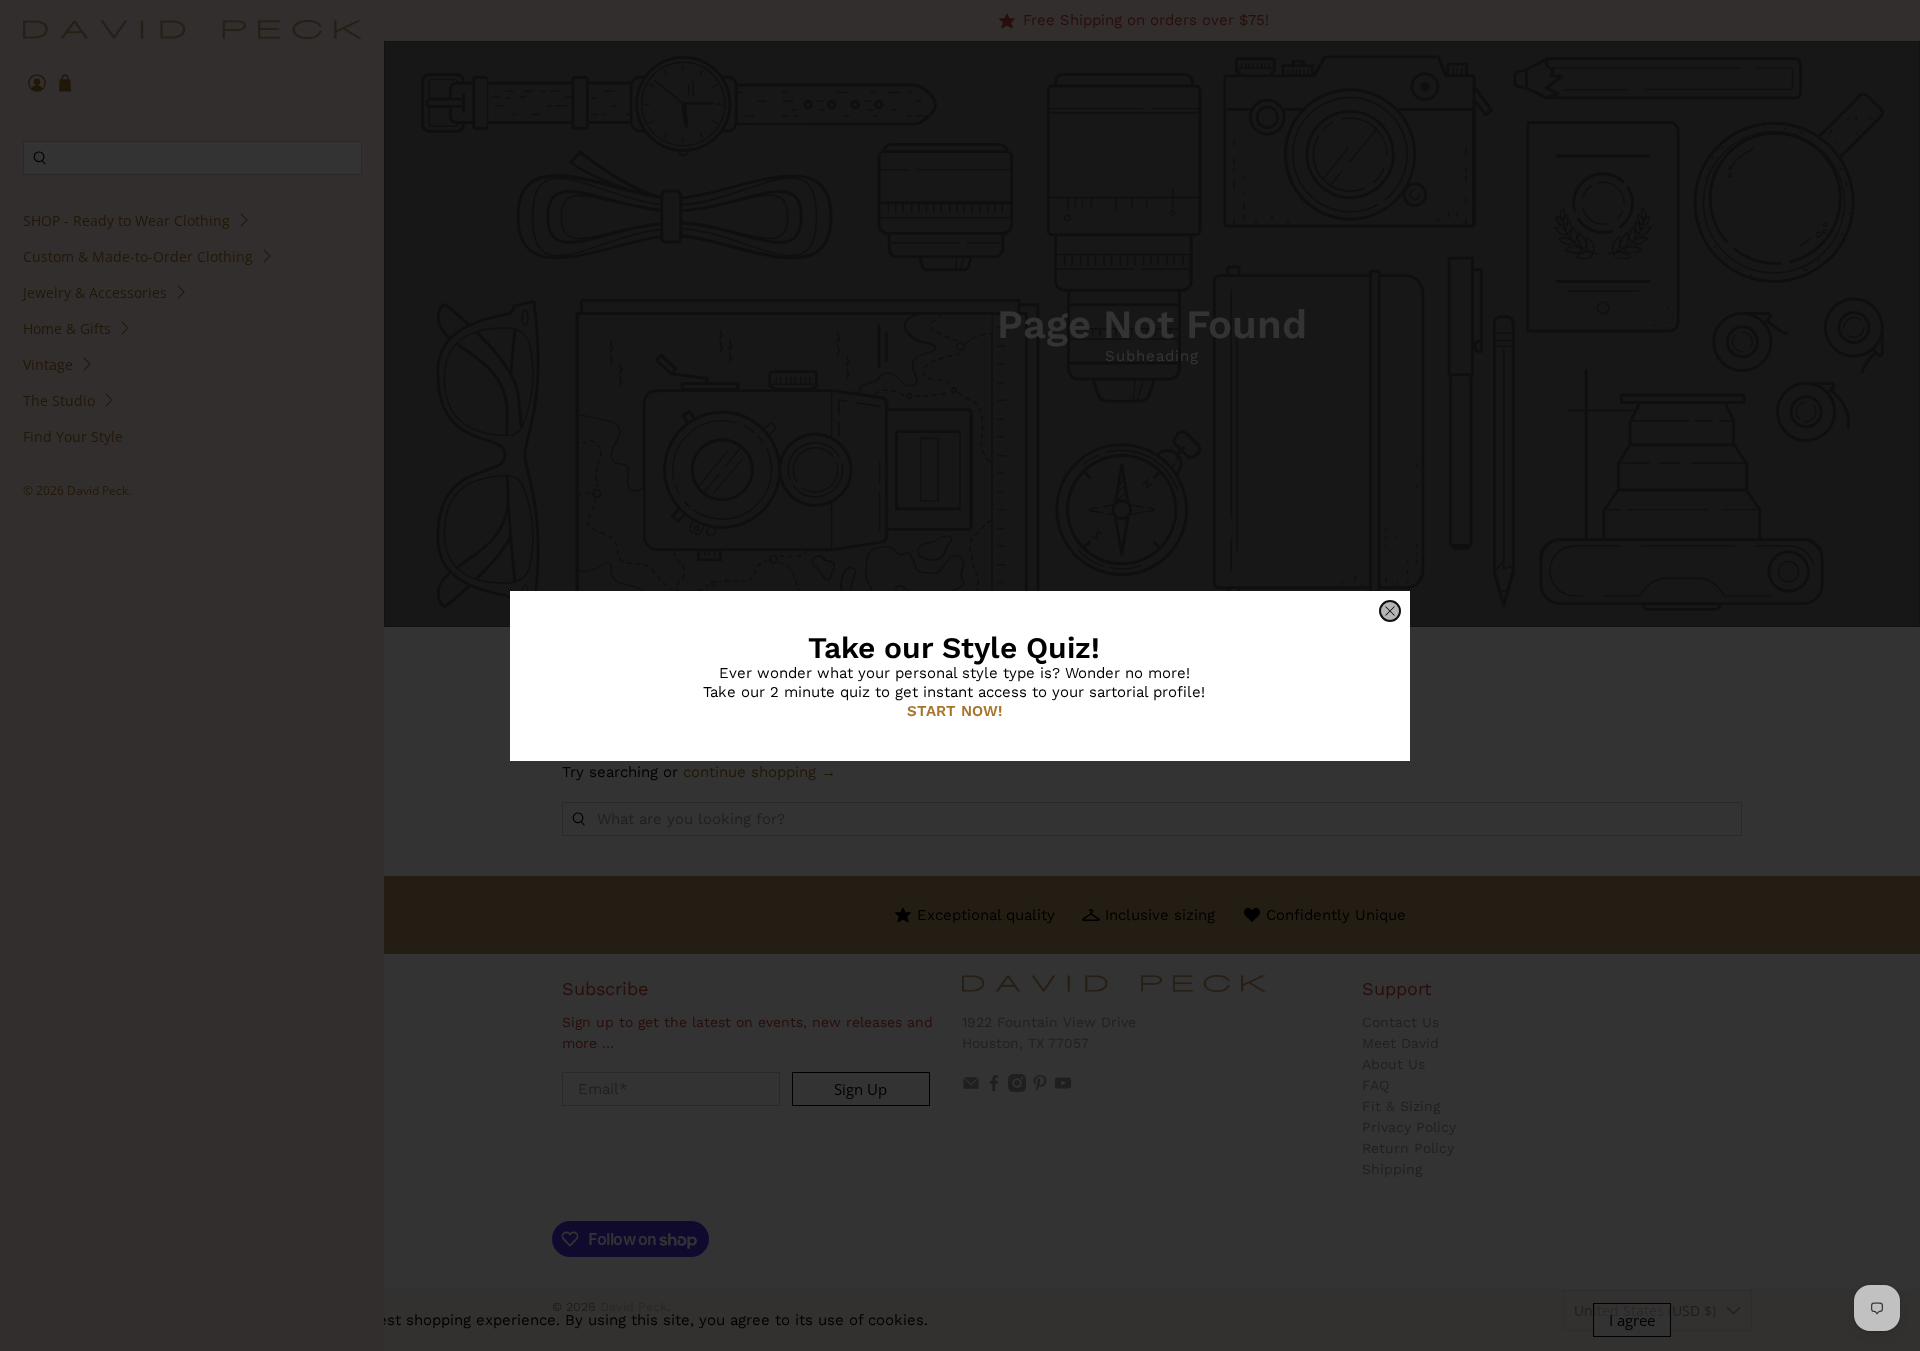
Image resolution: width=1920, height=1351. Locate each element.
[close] (1390, 611)
